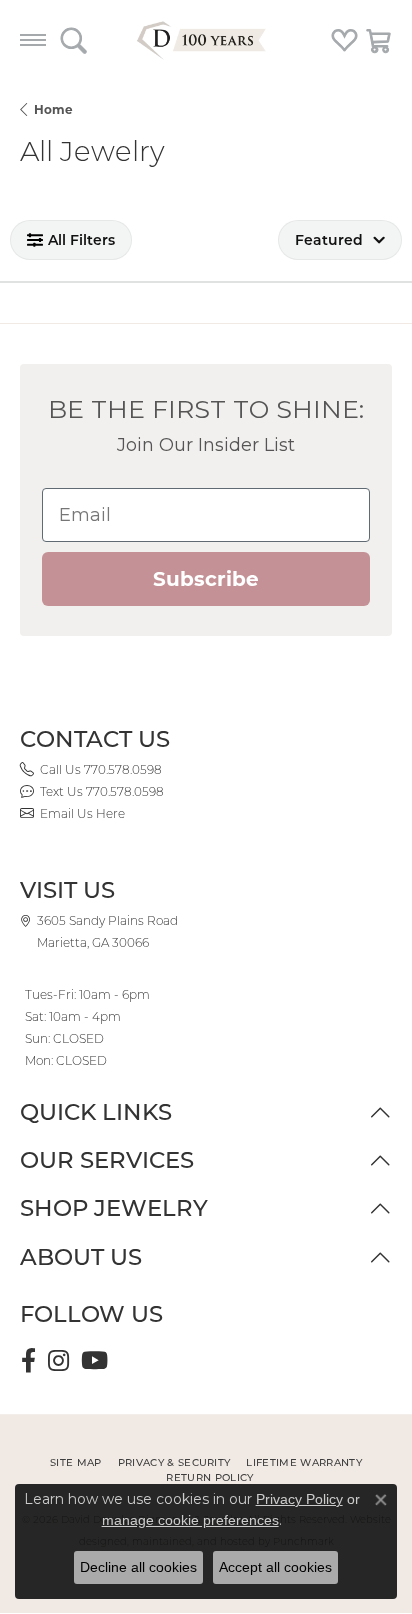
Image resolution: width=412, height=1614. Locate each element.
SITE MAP (76, 1462)
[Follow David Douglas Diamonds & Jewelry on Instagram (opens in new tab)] (58, 1361)
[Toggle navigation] (33, 40)
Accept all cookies (275, 1567)
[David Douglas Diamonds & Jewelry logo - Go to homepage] (206, 40)
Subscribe (206, 579)
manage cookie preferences (190, 1520)
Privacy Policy (299, 1499)
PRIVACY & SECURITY (174, 1462)
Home (53, 109)
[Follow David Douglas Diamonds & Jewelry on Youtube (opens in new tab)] (94, 1361)
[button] (73, 40)
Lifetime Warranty (303, 1462)
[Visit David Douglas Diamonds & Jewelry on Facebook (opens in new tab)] (28, 1361)
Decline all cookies (138, 1567)
